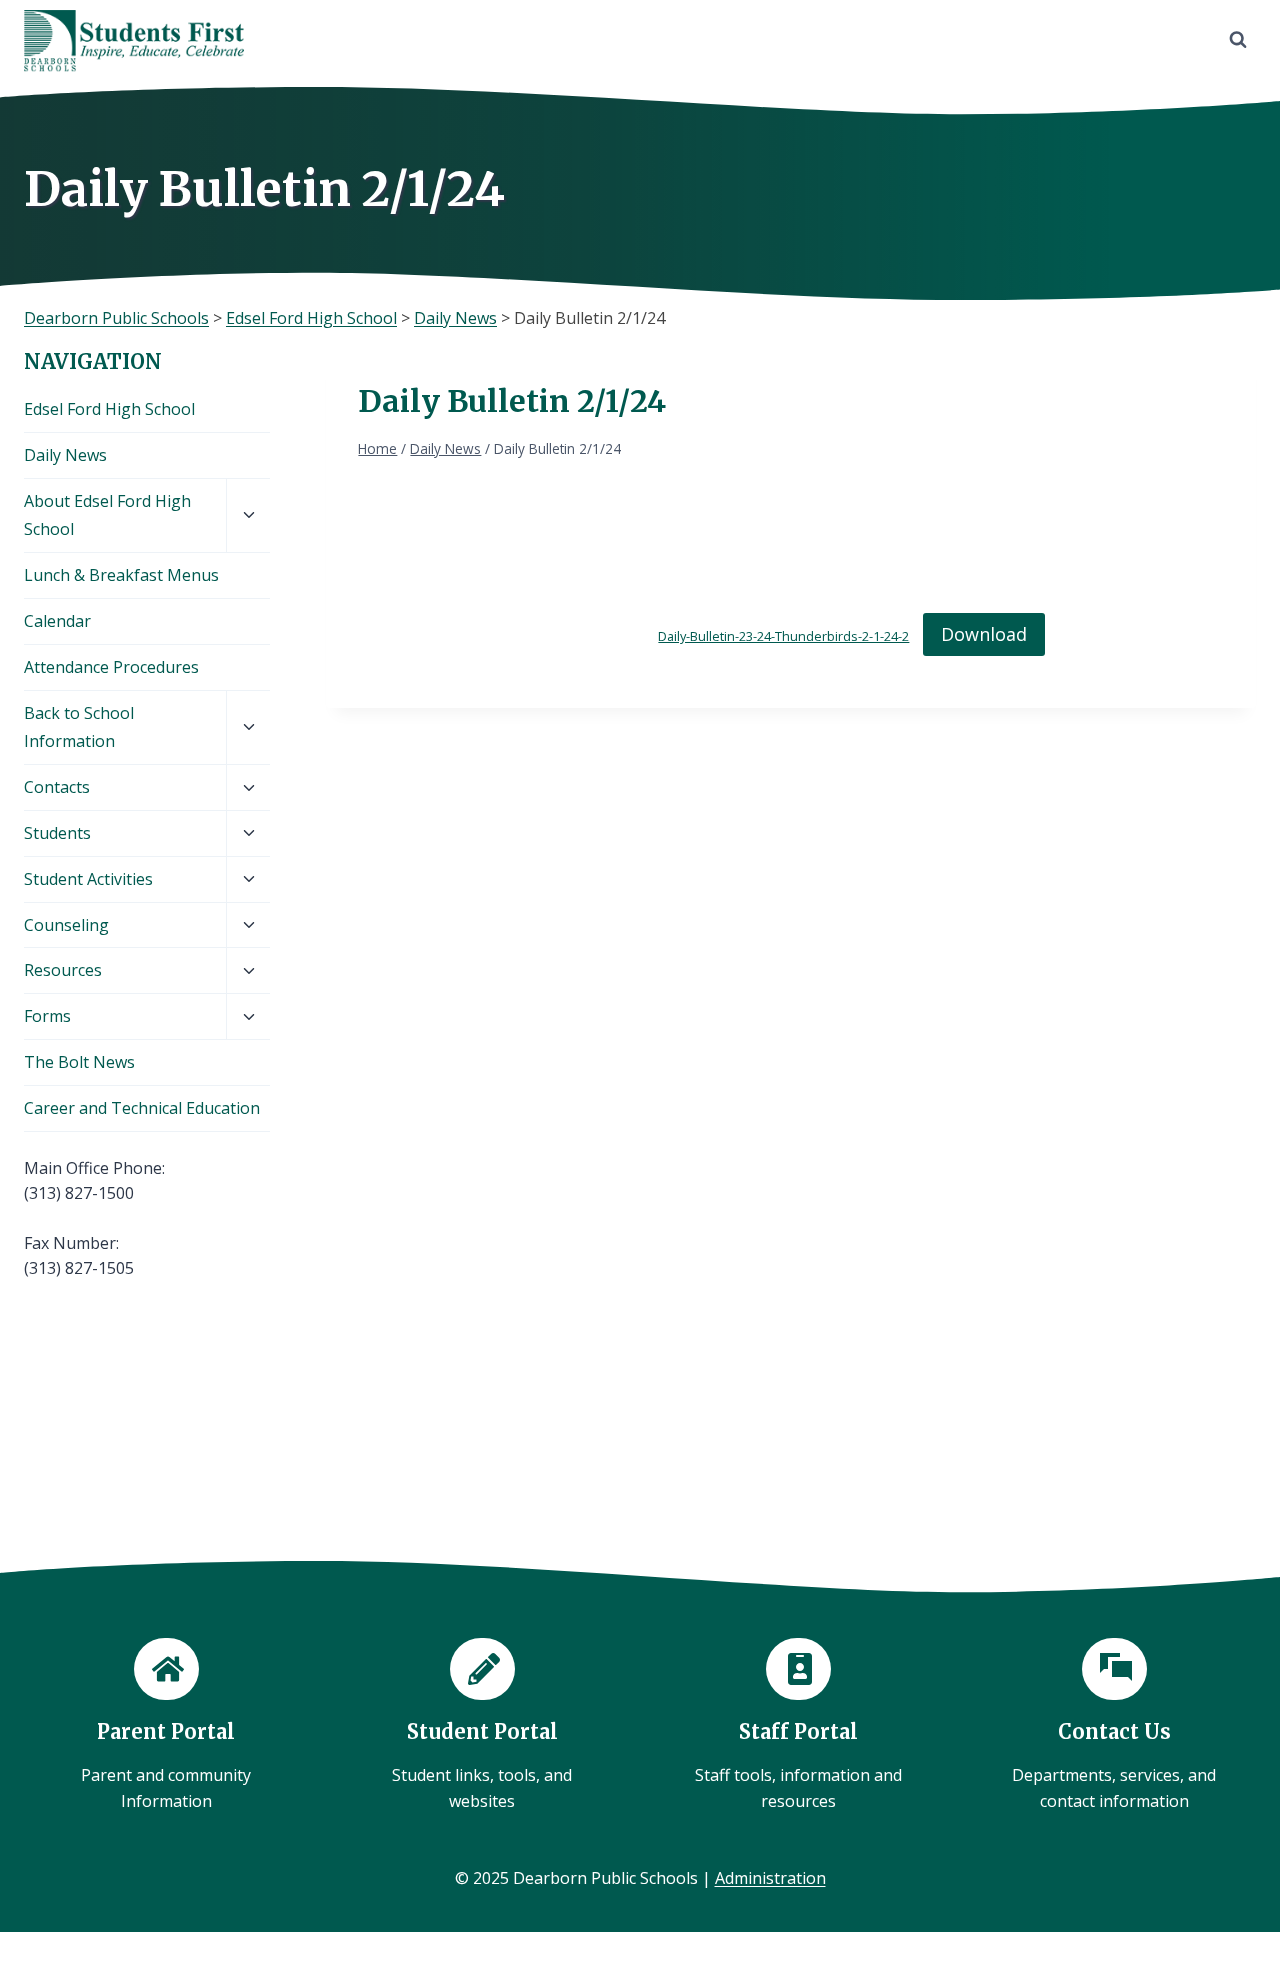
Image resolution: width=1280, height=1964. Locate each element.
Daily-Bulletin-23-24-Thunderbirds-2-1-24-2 (783, 636)
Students (57, 833)
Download (984, 634)
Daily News (65, 455)
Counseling (66, 925)
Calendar (57, 621)
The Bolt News (79, 1062)
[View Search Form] (1238, 40)
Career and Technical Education (142, 1108)
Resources (63, 970)
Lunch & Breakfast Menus (121, 575)
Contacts (57, 787)
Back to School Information (79, 727)
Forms (47, 1016)
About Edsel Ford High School (107, 515)
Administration (770, 1878)
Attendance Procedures (111, 667)
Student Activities (88, 879)
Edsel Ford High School (109, 409)
